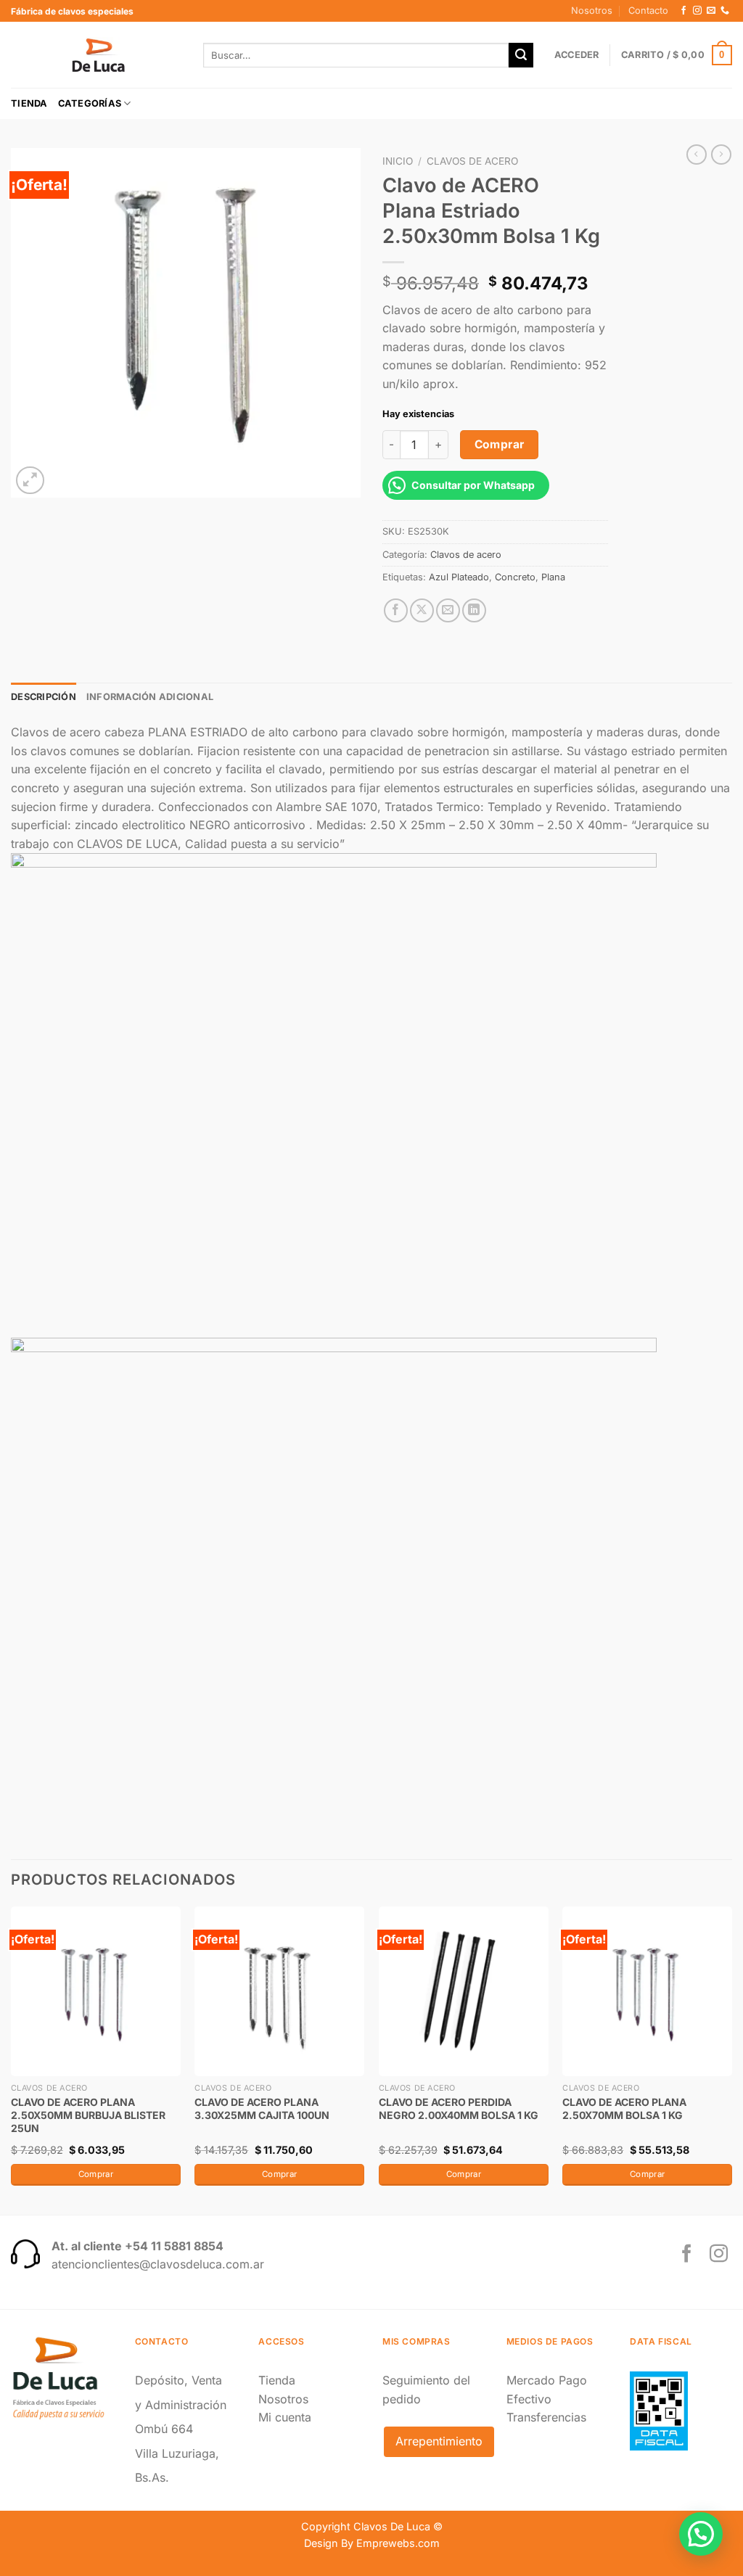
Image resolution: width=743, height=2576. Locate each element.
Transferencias (546, 2417)
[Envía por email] (448, 610)
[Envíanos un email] (711, 11)
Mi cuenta (285, 2417)
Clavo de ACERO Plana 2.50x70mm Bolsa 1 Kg (624, 2108)
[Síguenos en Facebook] (684, 11)
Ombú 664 (164, 2429)
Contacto (648, 11)
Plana (553, 577)
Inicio (398, 161)
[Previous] (12, 2059)
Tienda (29, 103)
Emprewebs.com (398, 2543)
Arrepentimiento (439, 2441)
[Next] (731, 2059)
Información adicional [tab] (150, 697)
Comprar (500, 444)
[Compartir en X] (422, 610)
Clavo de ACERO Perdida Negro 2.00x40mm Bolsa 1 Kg (459, 2108)
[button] (701, 2534)
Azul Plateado (459, 577)
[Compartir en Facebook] (396, 610)
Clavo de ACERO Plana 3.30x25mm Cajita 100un (262, 2108)
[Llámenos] (725, 11)
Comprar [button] (96, 2174)
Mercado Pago (547, 2380)
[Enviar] (521, 55)
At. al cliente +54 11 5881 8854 (137, 2246)
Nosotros (592, 11)
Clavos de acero (472, 161)
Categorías (90, 103)
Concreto (515, 577)
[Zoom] (30, 481)
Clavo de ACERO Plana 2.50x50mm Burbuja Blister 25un (88, 2115)
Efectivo (529, 2399)
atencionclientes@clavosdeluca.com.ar (158, 2264)
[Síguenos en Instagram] (697, 11)
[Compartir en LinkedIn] (474, 610)
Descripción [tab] (44, 697)
